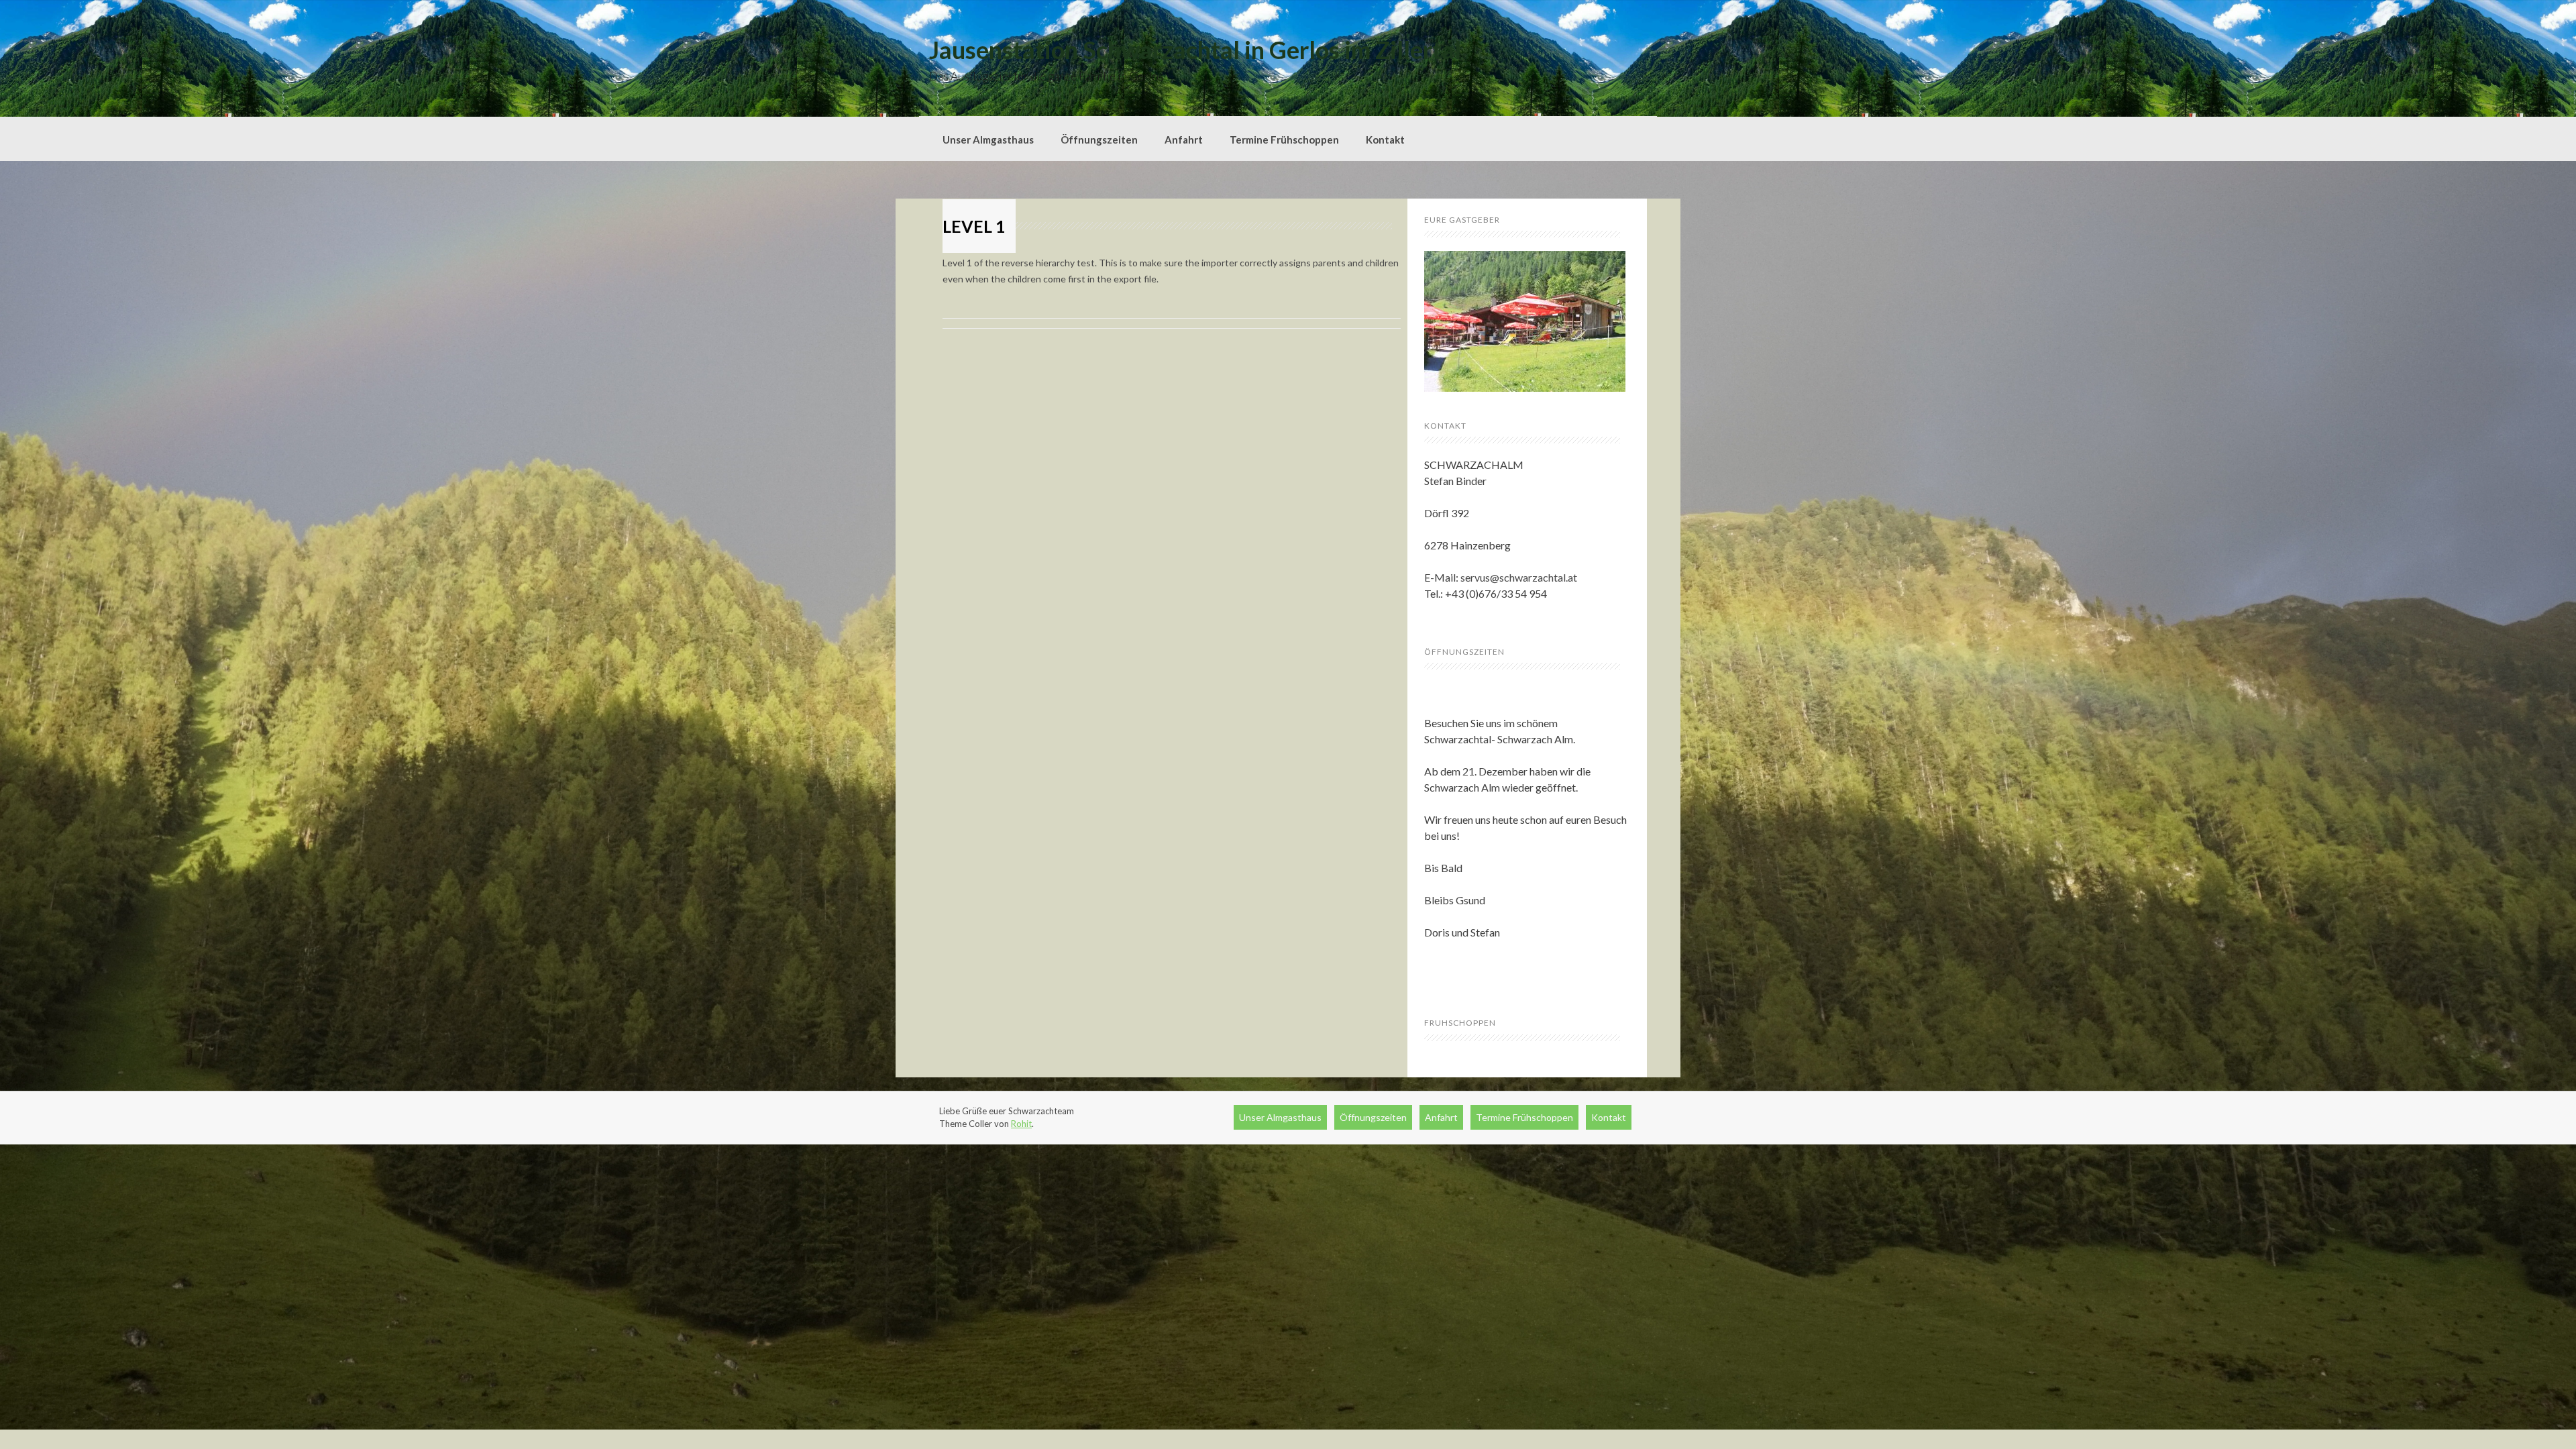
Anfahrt (1184, 140)
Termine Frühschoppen (1284, 140)
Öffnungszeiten (1099, 140)
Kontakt (1385, 140)
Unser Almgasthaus (988, 140)
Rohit (1021, 1124)
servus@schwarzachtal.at (1519, 577)
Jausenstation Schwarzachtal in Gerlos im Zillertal (1195, 50)
